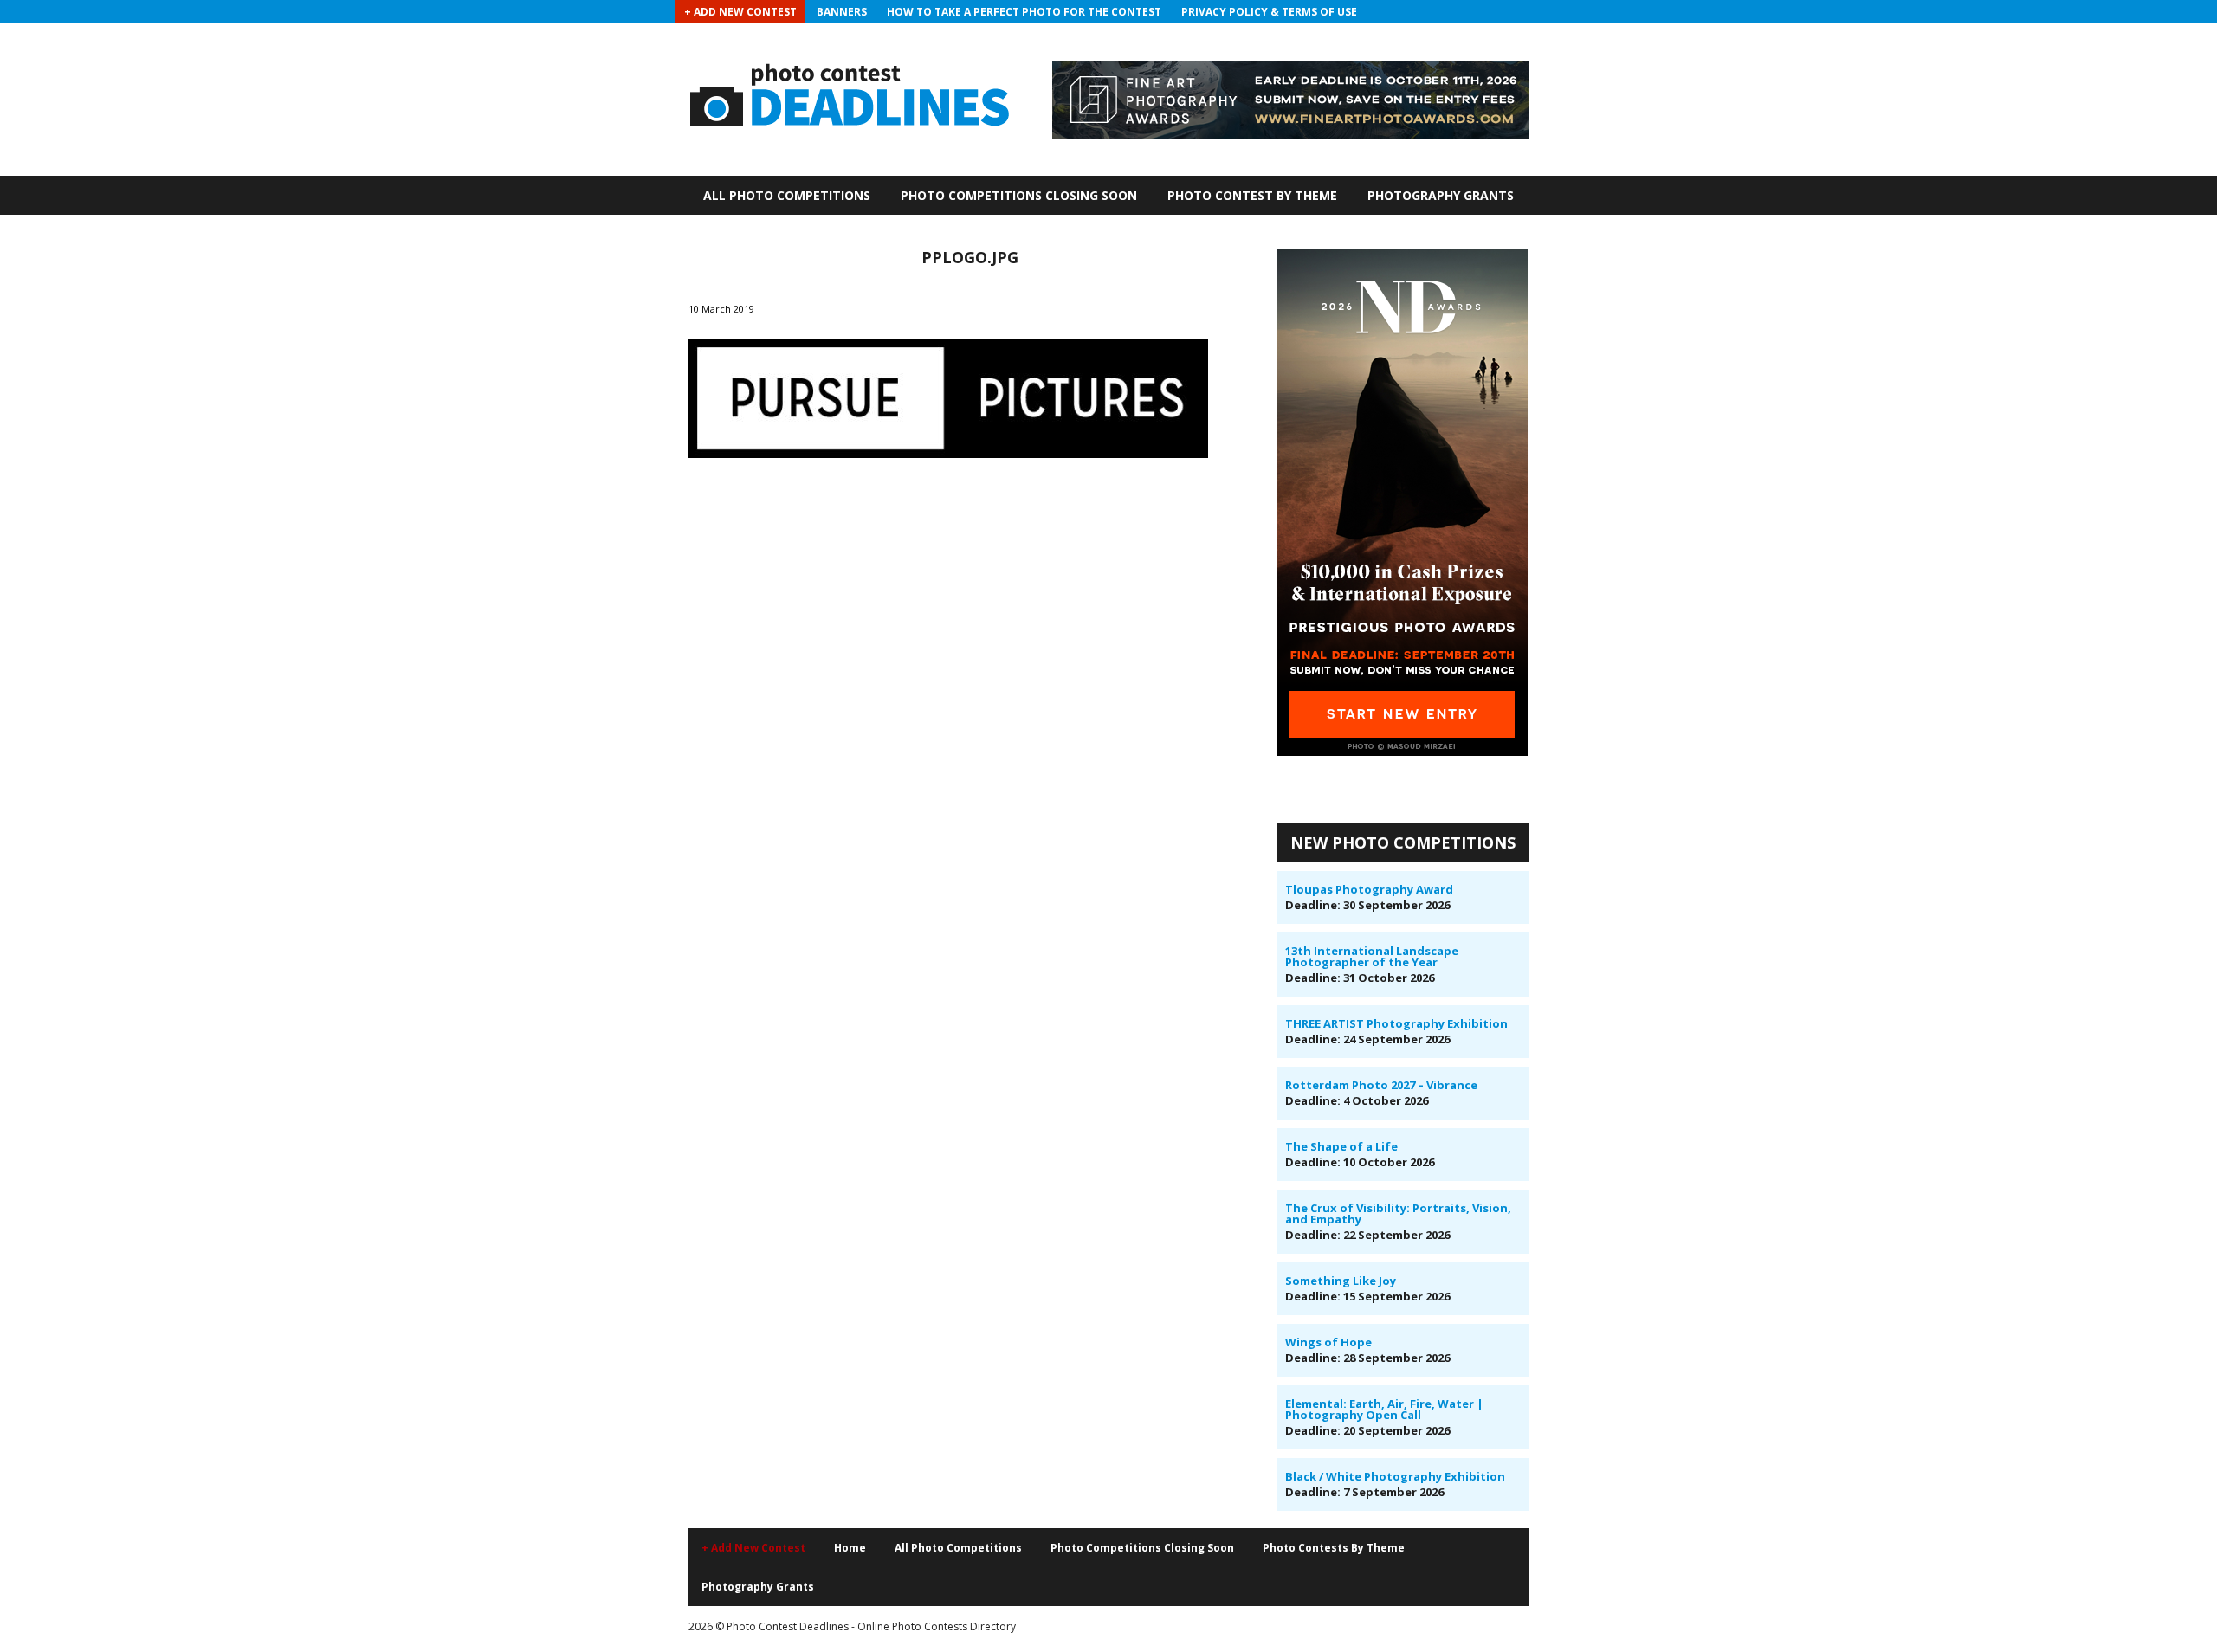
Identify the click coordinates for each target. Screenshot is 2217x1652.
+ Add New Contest (740, 12)
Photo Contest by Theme (1252, 195)
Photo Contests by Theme (1334, 1548)
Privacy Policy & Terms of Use (1269, 12)
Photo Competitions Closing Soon (1019, 195)
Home (850, 1548)
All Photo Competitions (787, 195)
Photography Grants (1441, 195)
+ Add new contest (753, 1548)
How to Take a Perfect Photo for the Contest (1024, 12)
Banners (842, 12)
